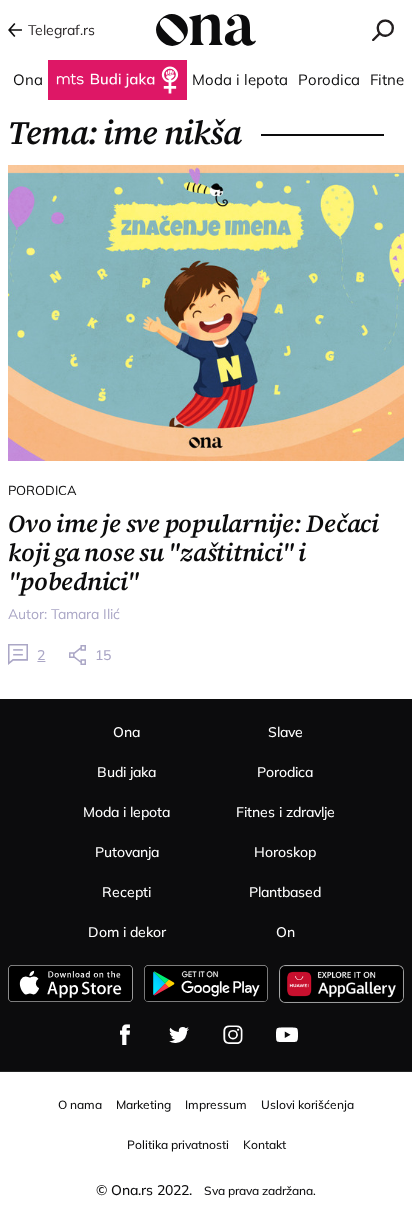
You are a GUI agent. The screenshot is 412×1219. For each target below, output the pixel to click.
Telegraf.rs (61, 30)
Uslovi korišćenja (307, 1104)
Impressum (216, 1104)
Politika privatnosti (178, 1144)
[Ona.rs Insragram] (233, 1035)
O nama (80, 1104)
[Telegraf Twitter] (179, 1035)
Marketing (143, 1104)
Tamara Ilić (85, 614)
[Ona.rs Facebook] (125, 1035)
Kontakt (264, 1144)
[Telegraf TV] (287, 1035)
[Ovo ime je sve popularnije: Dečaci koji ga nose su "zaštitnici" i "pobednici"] (205, 313)
